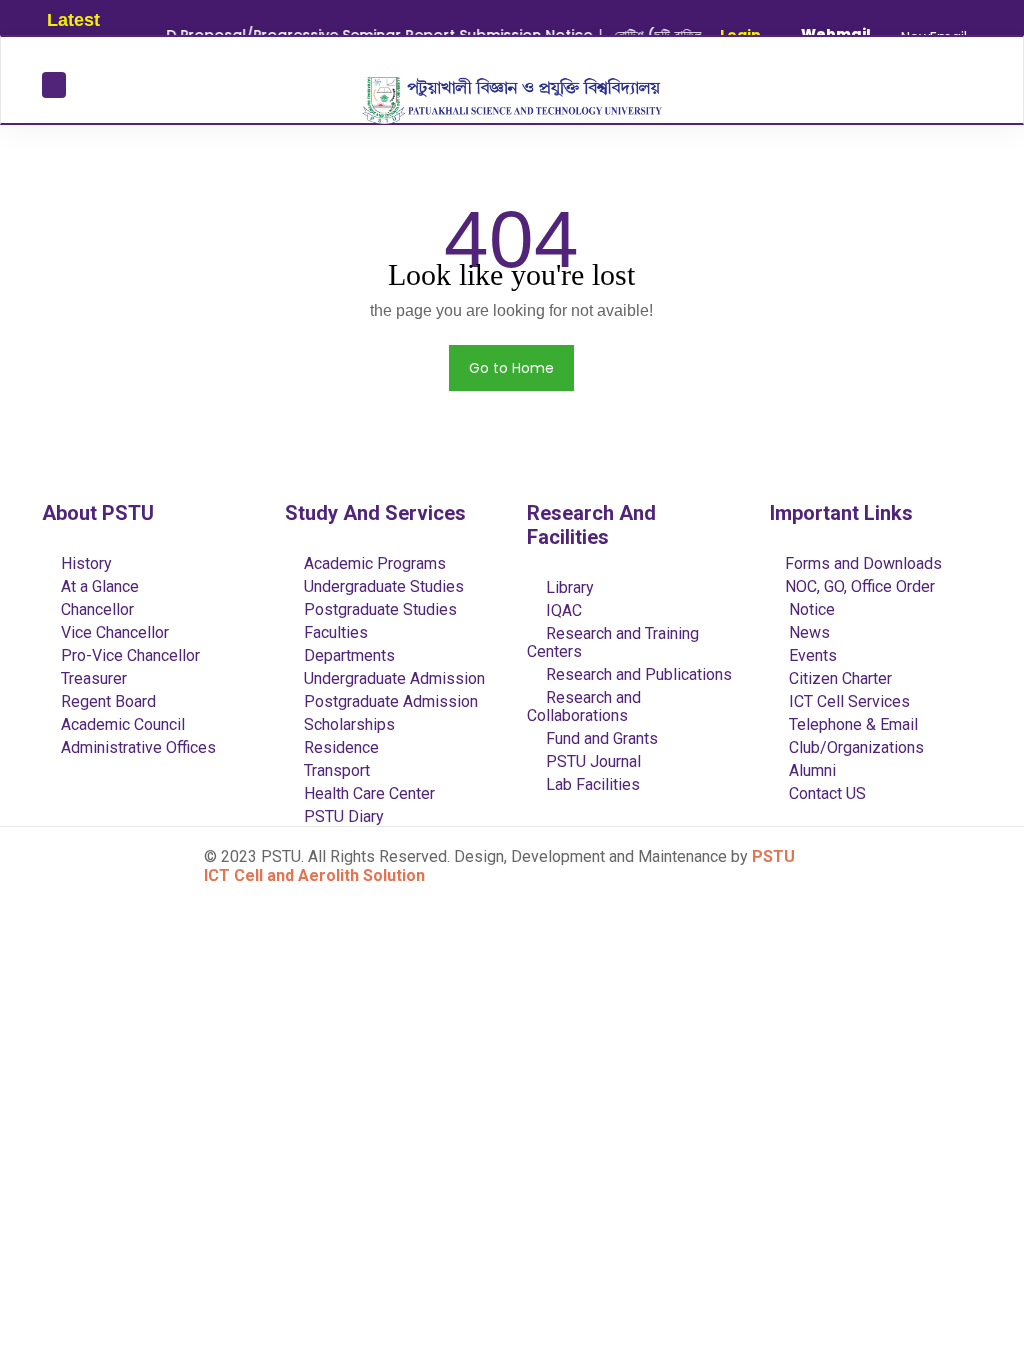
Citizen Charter (838, 678)
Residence (339, 747)
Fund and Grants (600, 738)
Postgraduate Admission (389, 701)
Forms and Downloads (863, 563)
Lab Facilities (591, 784)
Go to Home (511, 368)
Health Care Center (367, 793)
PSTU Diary (342, 816)
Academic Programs (373, 563)
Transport (335, 770)
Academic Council (121, 724)
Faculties (334, 632)
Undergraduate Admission (392, 678)
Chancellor (95, 609)
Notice (810, 609)
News (807, 632)
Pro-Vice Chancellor (128, 655)
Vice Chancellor (113, 632)
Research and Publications (637, 674)
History (84, 563)
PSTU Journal (591, 761)
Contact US (825, 793)
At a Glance (98, 586)
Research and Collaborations (584, 706)
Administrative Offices (136, 747)
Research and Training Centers (613, 642)
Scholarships (347, 724)
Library (568, 587)
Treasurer (92, 678)
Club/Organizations (854, 747)
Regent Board (106, 701)
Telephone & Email (851, 724)
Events (811, 655)
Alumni (810, 770)
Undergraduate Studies (382, 586)
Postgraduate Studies (378, 609)
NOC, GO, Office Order (860, 586)
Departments (347, 655)
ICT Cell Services (847, 701)
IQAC (562, 610)
